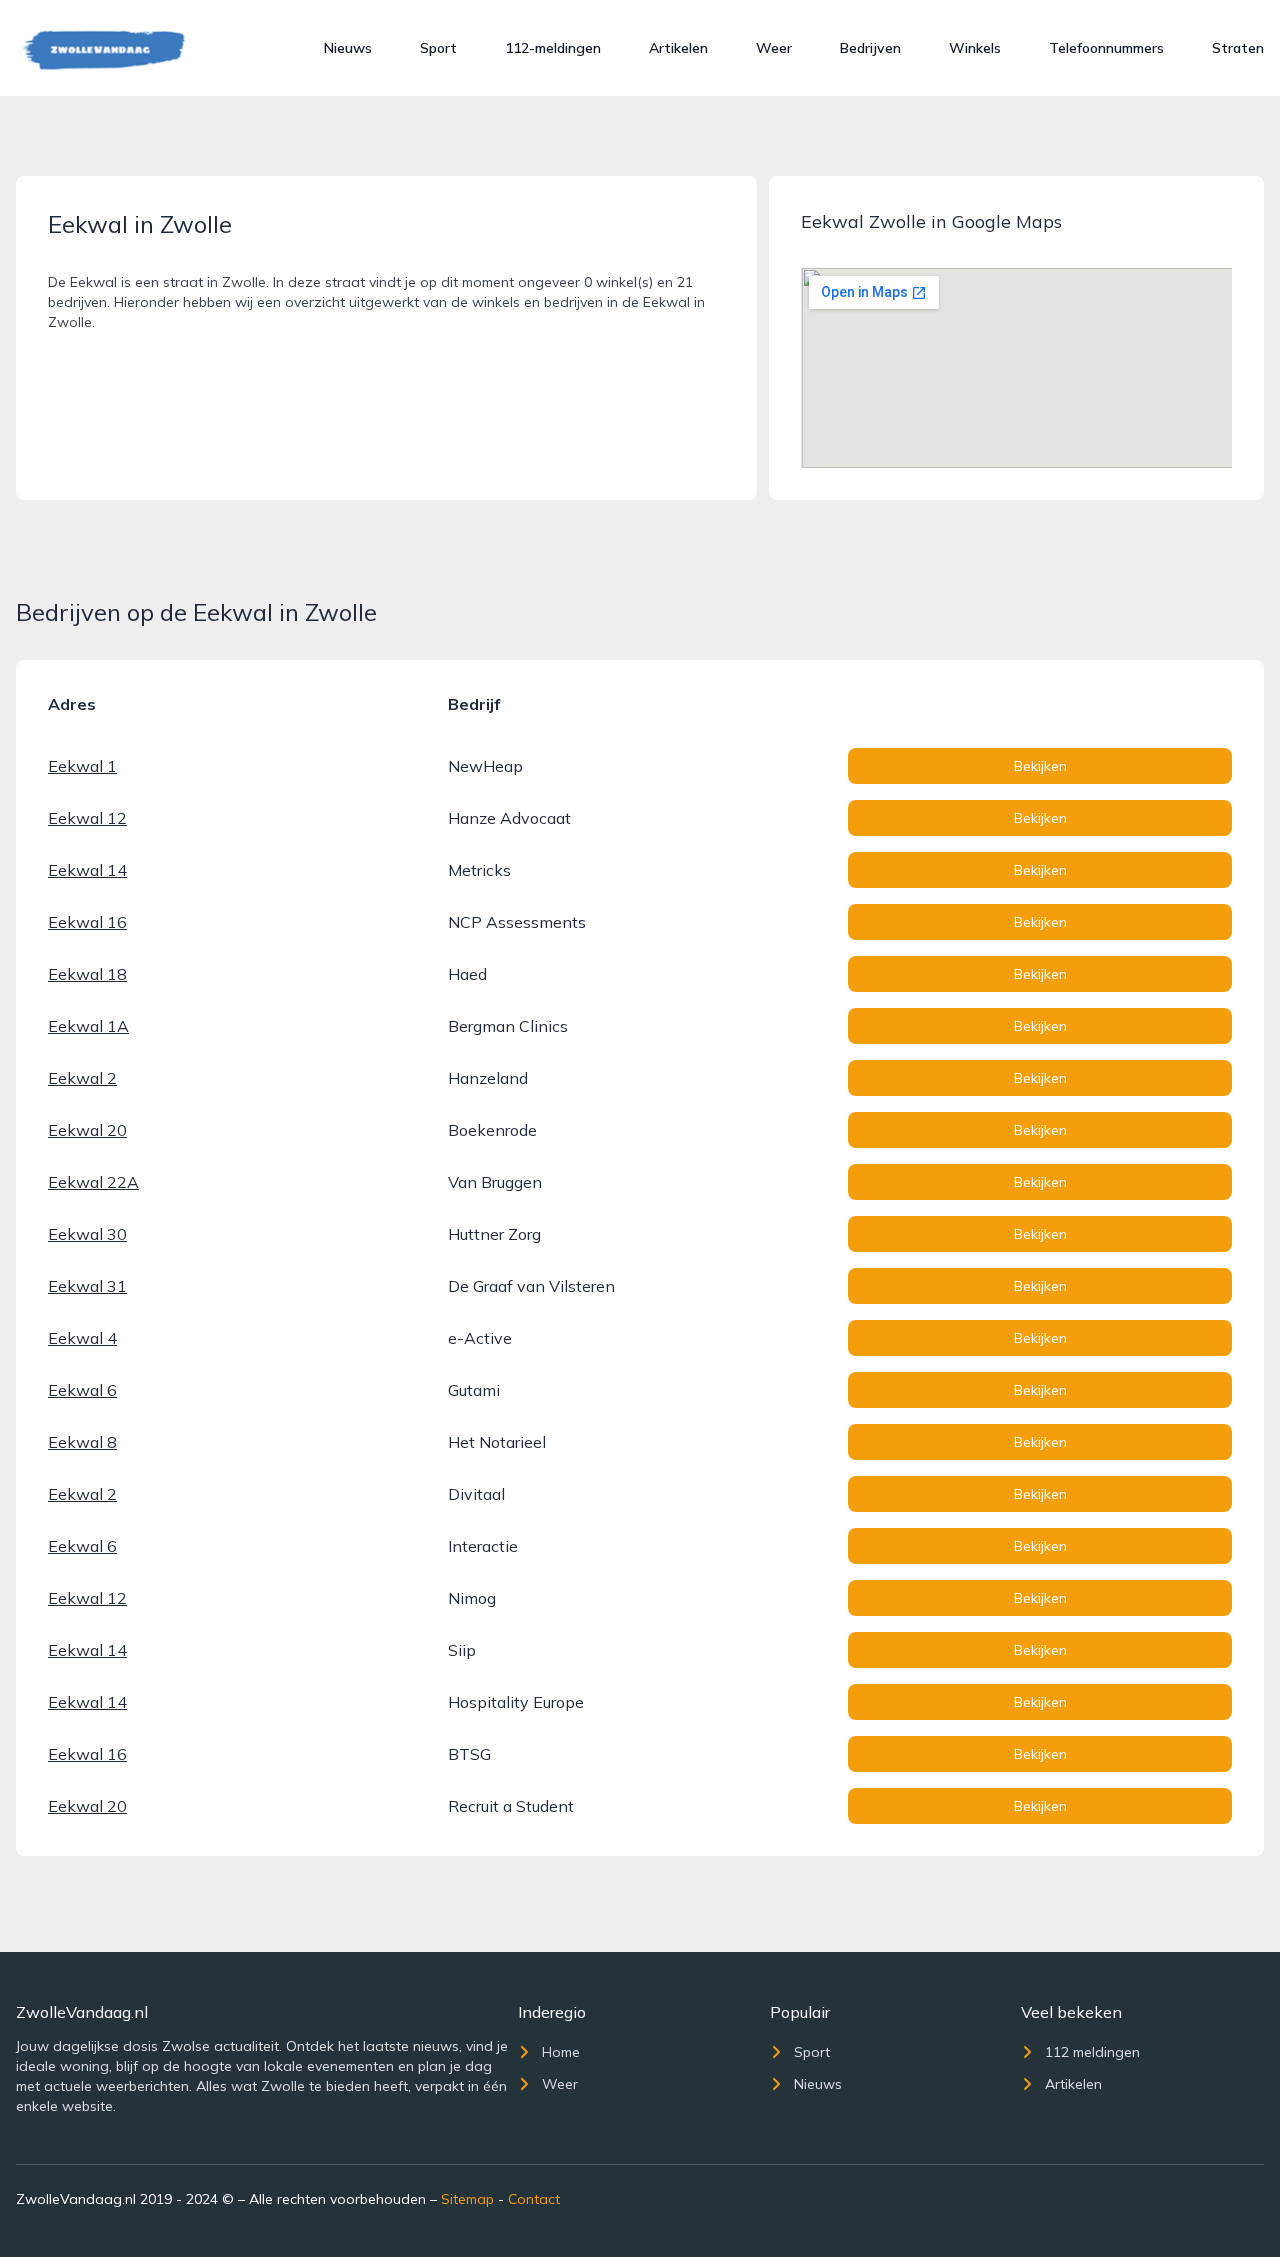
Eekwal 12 (87, 818)
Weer (774, 48)
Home (561, 2052)
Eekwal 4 (82, 1338)
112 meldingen (1092, 2052)
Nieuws (348, 48)
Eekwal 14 (87, 870)
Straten (1238, 48)
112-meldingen (553, 48)
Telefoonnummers (1106, 48)
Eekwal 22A (93, 1182)
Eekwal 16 (87, 922)
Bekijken (1040, 766)
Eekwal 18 (87, 974)
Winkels (975, 48)
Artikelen (678, 48)
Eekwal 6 (82, 1390)
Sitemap (467, 2199)
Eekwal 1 (82, 766)
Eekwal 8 (82, 1442)
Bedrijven (870, 48)
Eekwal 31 (87, 1286)
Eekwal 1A (88, 1026)
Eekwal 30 (87, 1234)
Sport (438, 48)
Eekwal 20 (87, 1130)
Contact (534, 2199)
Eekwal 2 (82, 1078)
